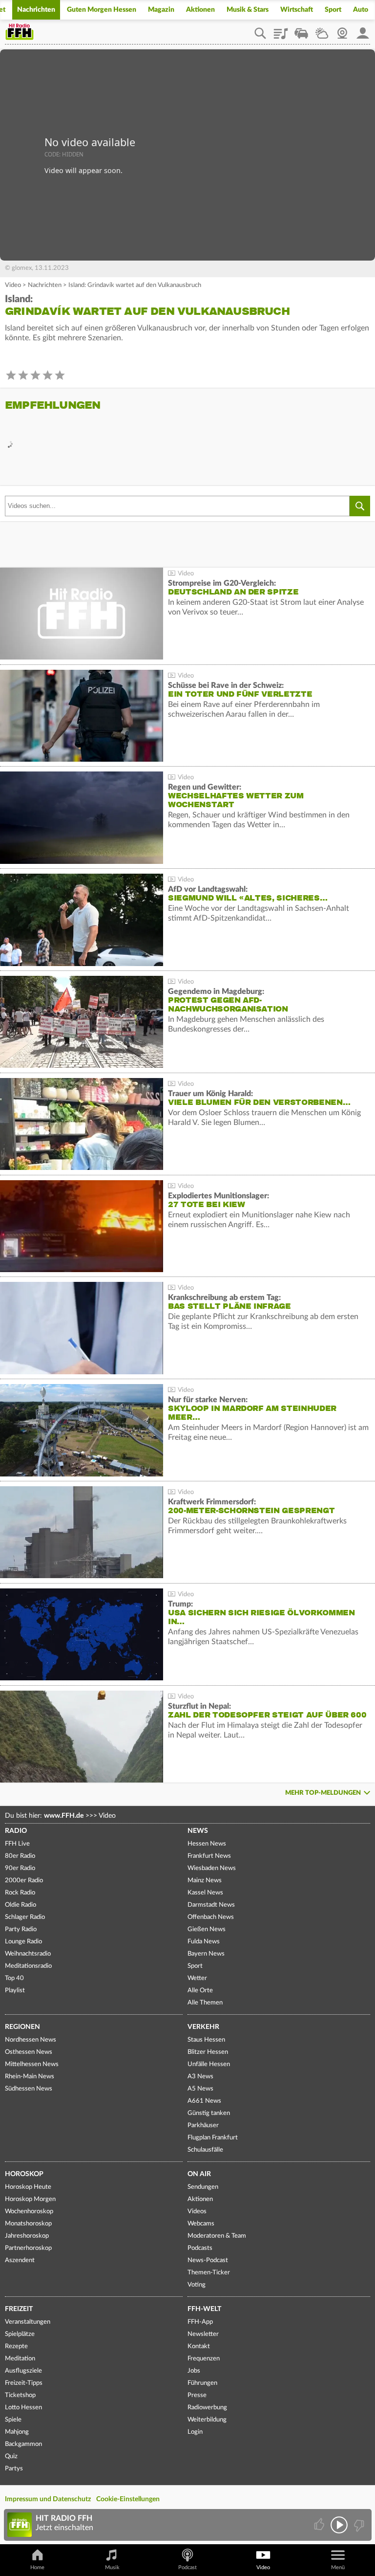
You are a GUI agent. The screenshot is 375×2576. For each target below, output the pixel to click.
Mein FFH (363, 30)
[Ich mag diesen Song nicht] (358, 2525)
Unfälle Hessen (209, 2064)
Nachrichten (36, 10)
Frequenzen (204, 2359)
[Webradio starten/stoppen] (339, 2525)
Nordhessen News (31, 2040)
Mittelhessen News (32, 2064)
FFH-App (200, 2322)
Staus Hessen (206, 2040)
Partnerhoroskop (28, 2248)
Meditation (20, 2359)
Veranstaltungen (28, 2322)
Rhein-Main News (30, 2077)
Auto (361, 10)
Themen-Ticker (209, 2273)
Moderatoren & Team (217, 2236)
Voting (197, 2285)
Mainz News (205, 1881)
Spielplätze (20, 2334)
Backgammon (23, 2444)
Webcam (342, 30)
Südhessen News (29, 2089)
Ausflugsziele (23, 2371)
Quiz (11, 2456)
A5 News (200, 2089)
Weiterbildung (207, 2420)
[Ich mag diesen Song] (320, 2525)
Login (195, 2432)
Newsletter (203, 2334)
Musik (112, 2567)
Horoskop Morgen (30, 2199)
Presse (197, 2395)
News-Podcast (208, 2260)
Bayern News (206, 1954)
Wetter (322, 30)
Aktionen (200, 10)
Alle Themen (205, 2003)
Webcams (201, 2224)
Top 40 (14, 1978)
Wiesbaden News (212, 1868)
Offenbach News (211, 1917)
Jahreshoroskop (27, 2236)
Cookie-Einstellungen (128, 2499)
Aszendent (20, 2260)
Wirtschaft (297, 10)
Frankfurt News (209, 1856)
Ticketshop (20, 2395)
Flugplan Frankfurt (213, 2138)
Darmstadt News (211, 1905)
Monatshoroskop (28, 2224)
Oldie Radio (21, 1905)
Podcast (187, 2567)
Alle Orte (200, 1991)
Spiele (13, 2420)
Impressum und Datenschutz (48, 2499)
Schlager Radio (25, 1917)
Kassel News (205, 1893)
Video (13, 285)
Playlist (281, 30)
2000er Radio (24, 1881)
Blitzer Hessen (208, 2052)
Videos (197, 2212)
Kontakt (199, 2346)
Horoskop (24, 2174)
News (198, 1831)
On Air (199, 2174)
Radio (16, 1831)
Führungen (202, 2383)
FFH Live (17, 1844)
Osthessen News (29, 2052)
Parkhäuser (203, 2125)
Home (37, 2567)
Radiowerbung (207, 2408)
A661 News (204, 2101)
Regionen (22, 2027)
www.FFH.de (64, 1816)
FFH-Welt (204, 2309)
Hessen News (207, 1844)
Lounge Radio (23, 1942)
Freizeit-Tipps (24, 2383)
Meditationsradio (28, 1966)
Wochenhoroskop (29, 2212)
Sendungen (203, 2187)
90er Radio (20, 1868)
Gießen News (207, 1929)
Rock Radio (20, 1893)
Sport (333, 10)
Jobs (194, 2371)
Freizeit (19, 2309)
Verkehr (203, 2027)
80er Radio (20, 1856)
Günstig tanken (209, 2113)
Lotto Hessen (23, 2408)
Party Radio (21, 1929)
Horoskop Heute (28, 2187)
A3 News (200, 2077)
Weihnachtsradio (28, 1954)
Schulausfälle (205, 2150)
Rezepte (16, 2346)
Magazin (161, 10)
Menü (338, 2567)
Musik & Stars (248, 10)
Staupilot (301, 30)
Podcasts (200, 2248)
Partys (14, 2469)
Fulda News (204, 1942)
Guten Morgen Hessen (102, 10)
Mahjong (17, 2432)
